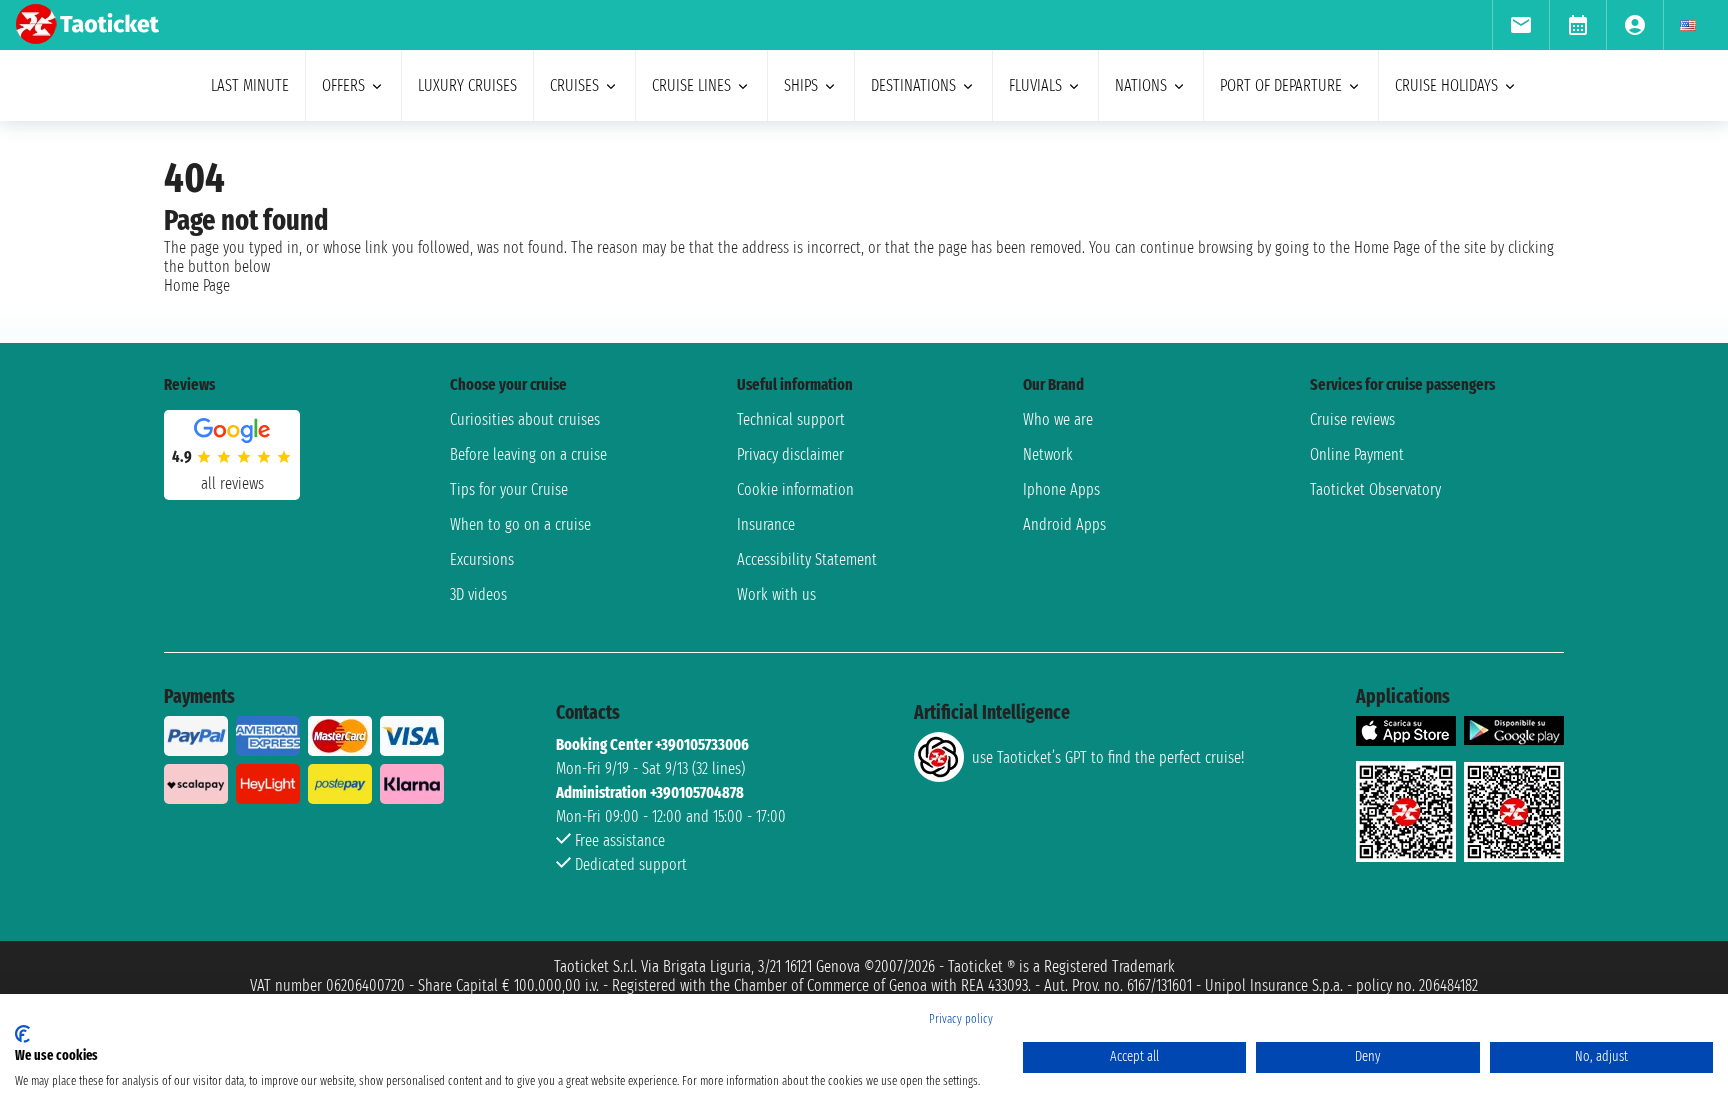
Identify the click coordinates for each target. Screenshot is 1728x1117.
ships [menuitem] (801, 85)
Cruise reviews (1352, 419)
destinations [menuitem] (913, 85)
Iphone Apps (1061, 489)
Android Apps (1064, 524)
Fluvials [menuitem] (1035, 85)
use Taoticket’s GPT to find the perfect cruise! (1108, 757)
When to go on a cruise (520, 524)
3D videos (478, 594)
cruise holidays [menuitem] (1446, 85)
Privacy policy (961, 1019)
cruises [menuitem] (574, 85)
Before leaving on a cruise (528, 454)
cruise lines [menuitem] (691, 85)
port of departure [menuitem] (1281, 85)
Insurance (766, 524)
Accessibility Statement (807, 559)
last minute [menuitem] (250, 85)
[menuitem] (1520, 25)
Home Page (197, 285)
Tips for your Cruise (509, 489)
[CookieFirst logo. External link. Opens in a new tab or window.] (22, 1034)
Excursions (482, 559)
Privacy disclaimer (790, 454)
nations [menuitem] (1141, 85)
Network (1048, 454)
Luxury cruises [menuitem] (467, 85)
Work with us (776, 594)
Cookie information (795, 489)
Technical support (791, 419)
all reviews (232, 483)
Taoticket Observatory (1375, 489)
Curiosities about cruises (525, 419)
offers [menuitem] (343, 85)
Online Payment (1357, 454)
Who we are (1058, 419)
